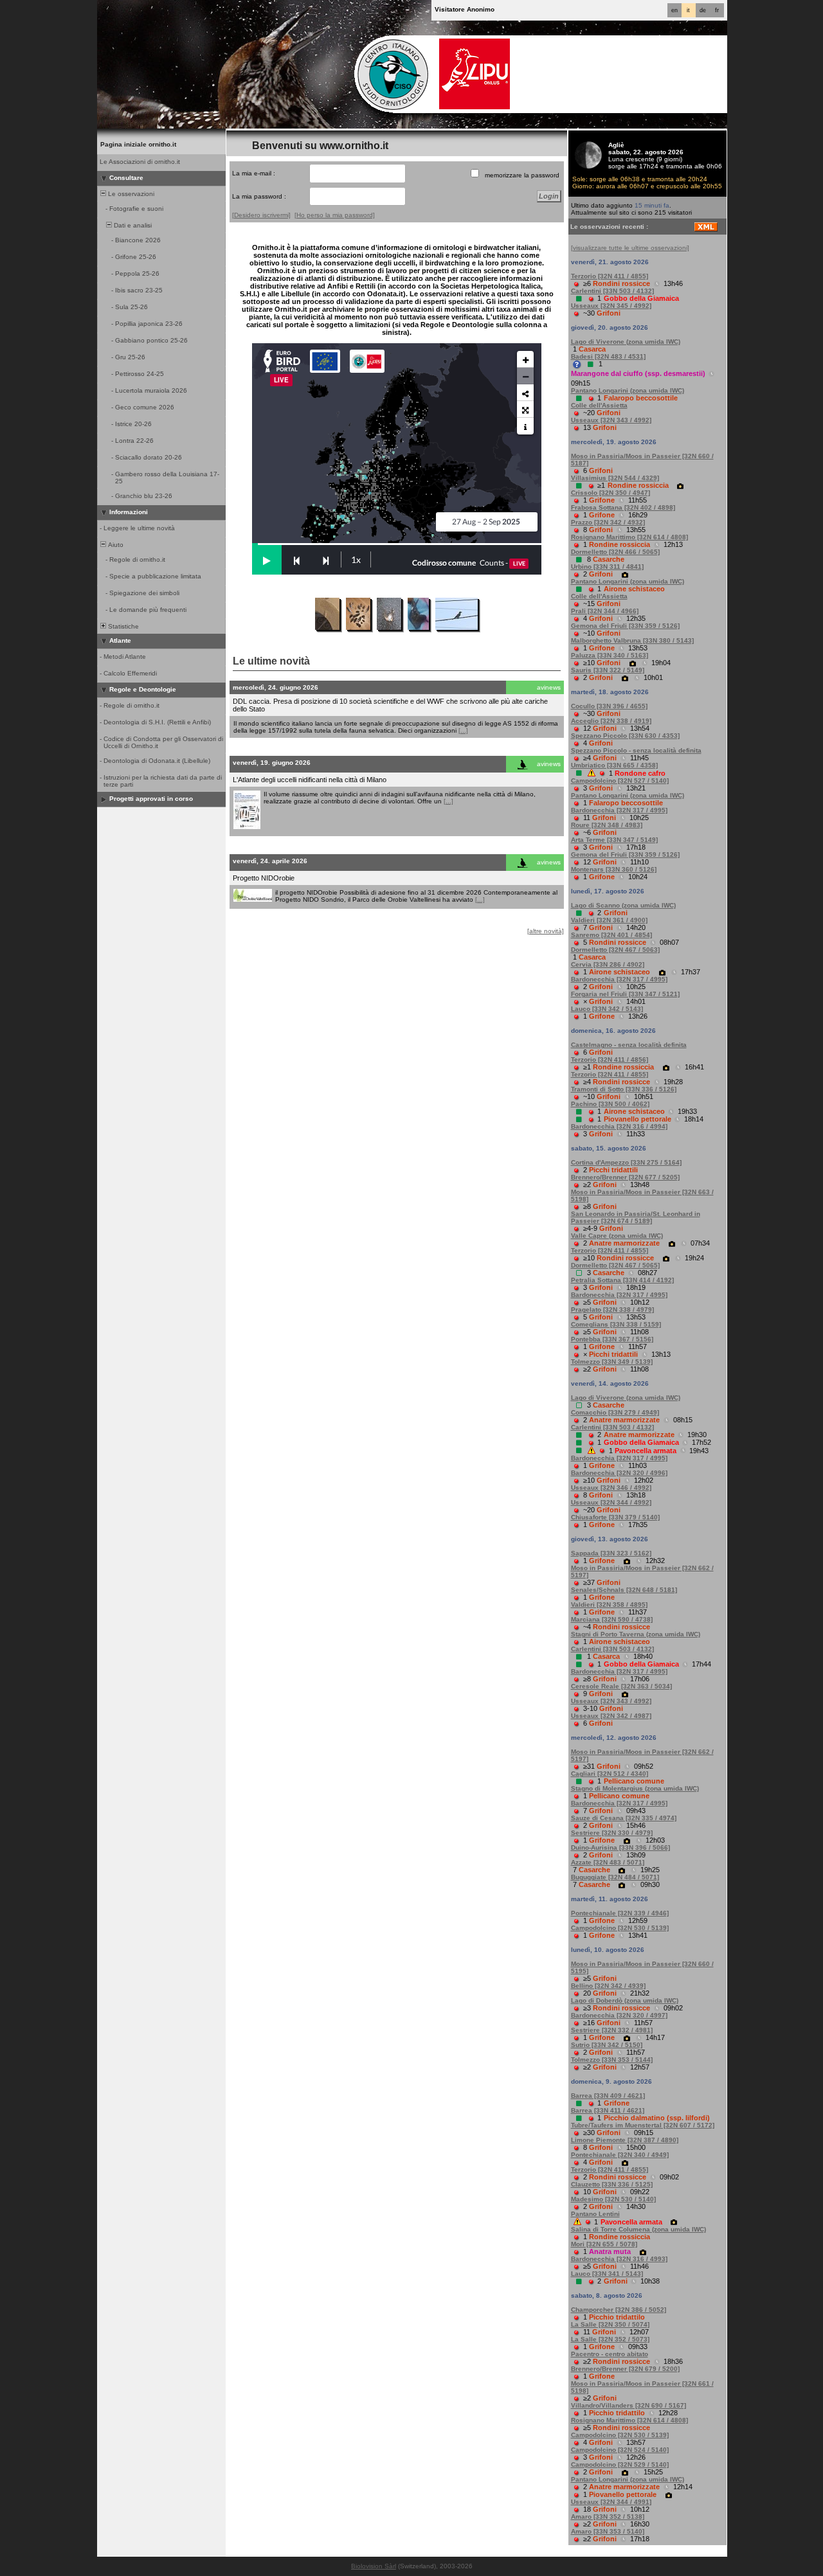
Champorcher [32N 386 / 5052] (619, 2310)
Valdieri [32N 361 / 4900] (609, 920)
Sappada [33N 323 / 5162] (611, 1553)
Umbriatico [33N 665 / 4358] (614, 765)
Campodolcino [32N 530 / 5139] (620, 1928)
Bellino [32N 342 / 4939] (608, 1986)
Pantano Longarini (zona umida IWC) (628, 390)
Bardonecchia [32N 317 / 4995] (619, 810)
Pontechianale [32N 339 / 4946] (620, 1913)
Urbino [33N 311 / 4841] (607, 567)
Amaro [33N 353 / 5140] (608, 2531)
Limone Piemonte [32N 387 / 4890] (625, 2140)
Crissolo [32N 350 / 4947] (610, 493)
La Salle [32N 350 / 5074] (610, 2324)
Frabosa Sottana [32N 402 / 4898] (623, 507)
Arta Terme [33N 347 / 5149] (614, 840)
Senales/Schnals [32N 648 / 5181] (624, 1590)
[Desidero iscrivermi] (261, 215)
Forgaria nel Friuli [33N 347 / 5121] (625, 994)
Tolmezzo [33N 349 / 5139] (612, 1362)
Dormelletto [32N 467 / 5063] (615, 950)
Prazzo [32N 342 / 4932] (608, 522)
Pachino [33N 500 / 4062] (610, 1104)
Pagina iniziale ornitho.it (138, 144)
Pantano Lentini (595, 2214)
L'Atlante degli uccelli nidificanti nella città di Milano (310, 780)
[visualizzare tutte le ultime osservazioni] (630, 248)
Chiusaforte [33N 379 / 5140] (615, 1517)
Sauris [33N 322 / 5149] (608, 670)
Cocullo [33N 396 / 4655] (609, 706)
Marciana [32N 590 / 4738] (612, 1619)
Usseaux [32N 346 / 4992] (611, 1488)
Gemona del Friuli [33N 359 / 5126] (625, 626)
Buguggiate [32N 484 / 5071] (615, 1877)
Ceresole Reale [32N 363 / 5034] (621, 1686)
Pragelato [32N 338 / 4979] (612, 1310)
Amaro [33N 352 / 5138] (608, 2517)
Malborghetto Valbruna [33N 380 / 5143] (632, 640)
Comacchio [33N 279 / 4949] (615, 1412)
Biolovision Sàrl (374, 2566)
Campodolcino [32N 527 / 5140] (620, 781)
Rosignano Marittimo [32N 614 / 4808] (629, 537)
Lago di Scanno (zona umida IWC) (623, 905)
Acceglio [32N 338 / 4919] (611, 721)
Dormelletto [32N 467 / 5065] (615, 1265)
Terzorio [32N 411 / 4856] (610, 1060)
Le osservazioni (130, 194)
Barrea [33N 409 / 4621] (608, 2096)
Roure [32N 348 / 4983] (607, 825)
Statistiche (122, 626)
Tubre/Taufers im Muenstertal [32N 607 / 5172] (643, 2125)
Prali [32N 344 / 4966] (605, 611)
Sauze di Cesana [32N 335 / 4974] (624, 1818)
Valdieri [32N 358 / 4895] (609, 1605)
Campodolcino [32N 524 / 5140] (620, 2450)
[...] (463, 730)
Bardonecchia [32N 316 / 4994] (619, 1126)
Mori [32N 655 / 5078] (604, 2244)
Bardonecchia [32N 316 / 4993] (619, 2259)
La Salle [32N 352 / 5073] (610, 2339)
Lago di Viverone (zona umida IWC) (626, 342)
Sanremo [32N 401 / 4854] (611, 935)
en (674, 10)
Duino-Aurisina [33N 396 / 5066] (620, 1847)
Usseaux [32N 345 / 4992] (611, 306)
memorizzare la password (522, 175)
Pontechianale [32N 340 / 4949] (620, 2155)
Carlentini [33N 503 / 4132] (612, 291)
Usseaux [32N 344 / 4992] (611, 1502)
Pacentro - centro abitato (610, 2354)
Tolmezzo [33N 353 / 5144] (612, 2060)
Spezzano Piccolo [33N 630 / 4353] (625, 736)
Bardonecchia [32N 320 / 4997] (619, 2015)
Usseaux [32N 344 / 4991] (611, 2502)
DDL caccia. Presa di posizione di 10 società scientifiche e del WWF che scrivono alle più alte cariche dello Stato (390, 705)
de (703, 10)
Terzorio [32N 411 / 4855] (610, 276)
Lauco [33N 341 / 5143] (607, 2274)
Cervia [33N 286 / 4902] (608, 964)
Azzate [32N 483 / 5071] (608, 1862)
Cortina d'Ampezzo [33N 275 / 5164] (626, 1162)
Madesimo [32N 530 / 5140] (613, 2199)
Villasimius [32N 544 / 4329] (615, 478)
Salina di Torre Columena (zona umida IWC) (638, 2229)
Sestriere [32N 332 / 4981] (612, 2030)
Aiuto (115, 545)
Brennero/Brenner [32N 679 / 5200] (625, 2369)
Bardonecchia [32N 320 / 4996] (619, 1473)
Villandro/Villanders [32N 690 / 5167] (629, 2405)
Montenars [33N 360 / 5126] (614, 869)
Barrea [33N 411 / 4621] (608, 2110)
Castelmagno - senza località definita (629, 1045)
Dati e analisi (132, 225)
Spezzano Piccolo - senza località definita (636, 750)
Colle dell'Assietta (599, 405)
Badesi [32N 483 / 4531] (608, 356)
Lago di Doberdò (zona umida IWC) (625, 2000)
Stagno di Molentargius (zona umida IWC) (635, 1788)
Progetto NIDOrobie (264, 878)
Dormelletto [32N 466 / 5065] (615, 552)
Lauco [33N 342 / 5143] (607, 1009)
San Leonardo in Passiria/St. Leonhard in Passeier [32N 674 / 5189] (636, 1217)
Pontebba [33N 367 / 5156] (612, 1339)
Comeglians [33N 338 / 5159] (616, 1324)
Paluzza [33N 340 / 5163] (610, 655)
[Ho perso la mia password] (335, 215)
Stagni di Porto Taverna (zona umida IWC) (636, 1634)
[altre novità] (546, 931)
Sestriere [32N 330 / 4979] (612, 1833)
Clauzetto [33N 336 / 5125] (612, 2184)
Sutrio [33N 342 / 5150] (607, 2045)
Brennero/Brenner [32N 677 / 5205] (625, 1177)
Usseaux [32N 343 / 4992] (611, 420)
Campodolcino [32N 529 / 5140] (620, 2464)
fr (717, 10)
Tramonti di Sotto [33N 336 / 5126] (624, 1089)
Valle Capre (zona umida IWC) (617, 1236)
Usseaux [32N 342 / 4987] (611, 1716)
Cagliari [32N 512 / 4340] (610, 1774)
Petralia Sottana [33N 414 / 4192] (622, 1280)
